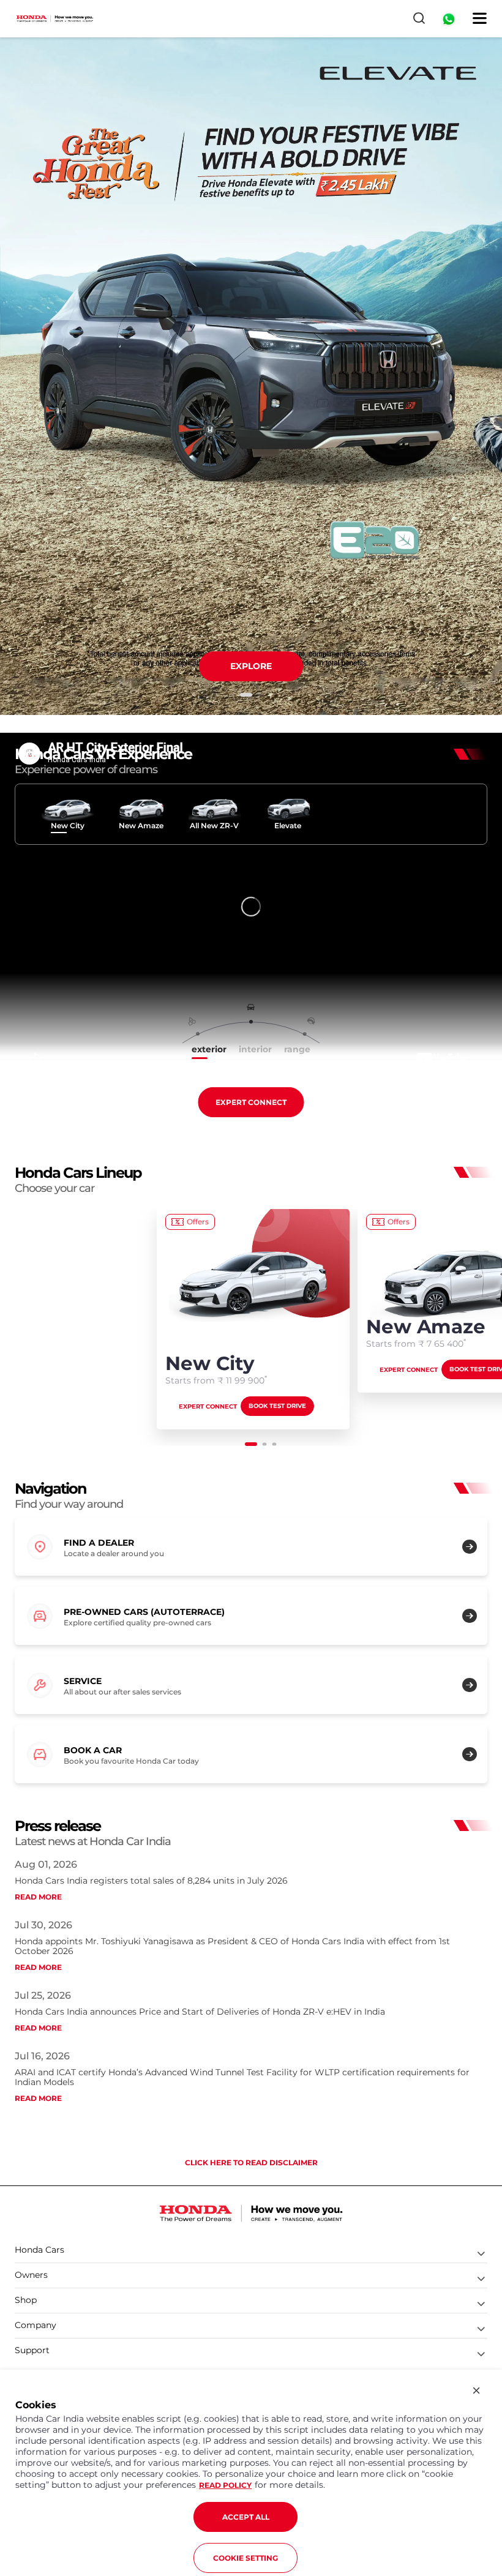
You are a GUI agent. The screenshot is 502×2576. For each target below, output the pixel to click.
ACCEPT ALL (246, 2517)
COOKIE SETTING (245, 2558)
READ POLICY (225, 2485)
